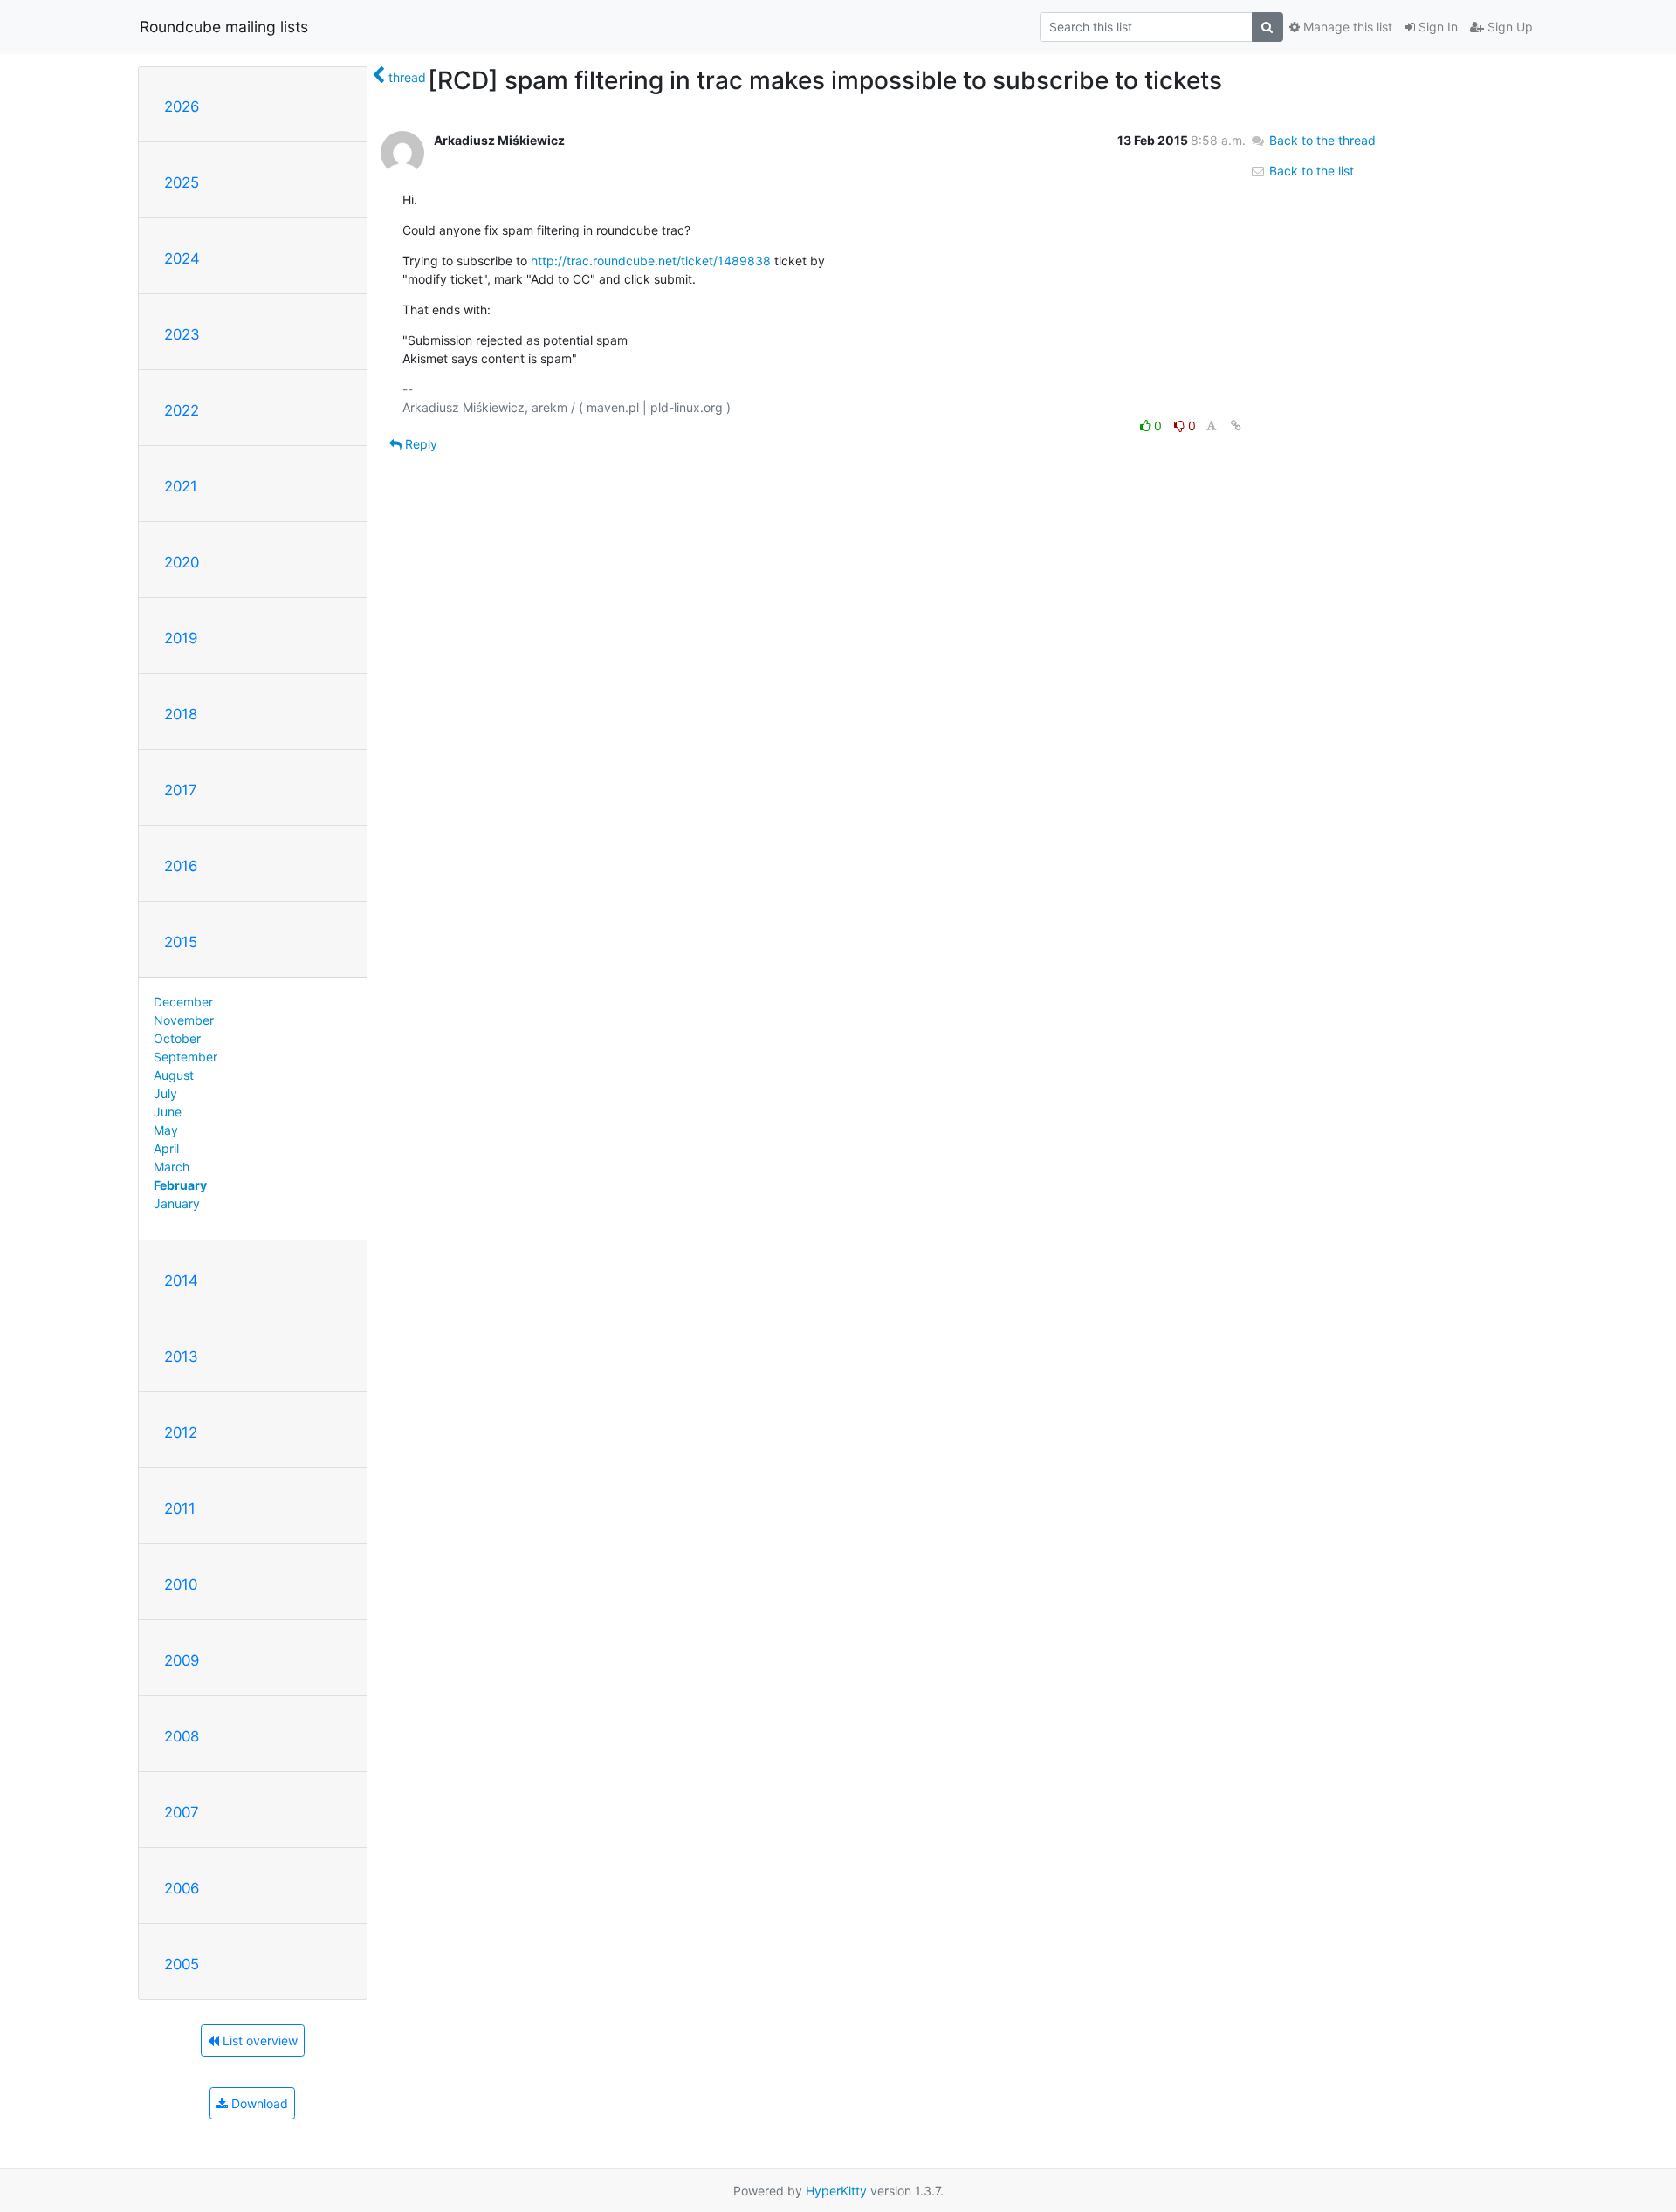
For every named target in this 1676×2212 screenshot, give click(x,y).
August (174, 1075)
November (184, 1020)
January (177, 1203)
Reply (419, 444)
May (166, 1130)
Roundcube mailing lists (224, 27)
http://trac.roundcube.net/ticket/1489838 (651, 261)
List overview (258, 2040)
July (165, 1093)
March (172, 1167)
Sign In (1436, 27)
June (168, 1112)
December (183, 1002)
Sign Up (1508, 27)
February (180, 1185)
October (177, 1038)
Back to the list (1310, 171)
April (166, 1148)
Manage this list (1346, 27)
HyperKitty (836, 2191)
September (185, 1057)
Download (258, 2103)
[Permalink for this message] (1236, 426)
